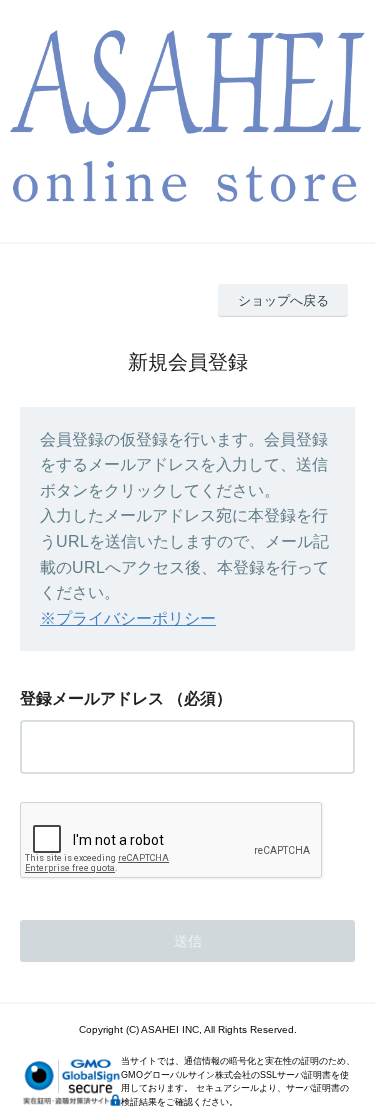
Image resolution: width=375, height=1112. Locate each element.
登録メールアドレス (92, 698)
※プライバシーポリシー (128, 618)
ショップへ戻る (283, 300)
